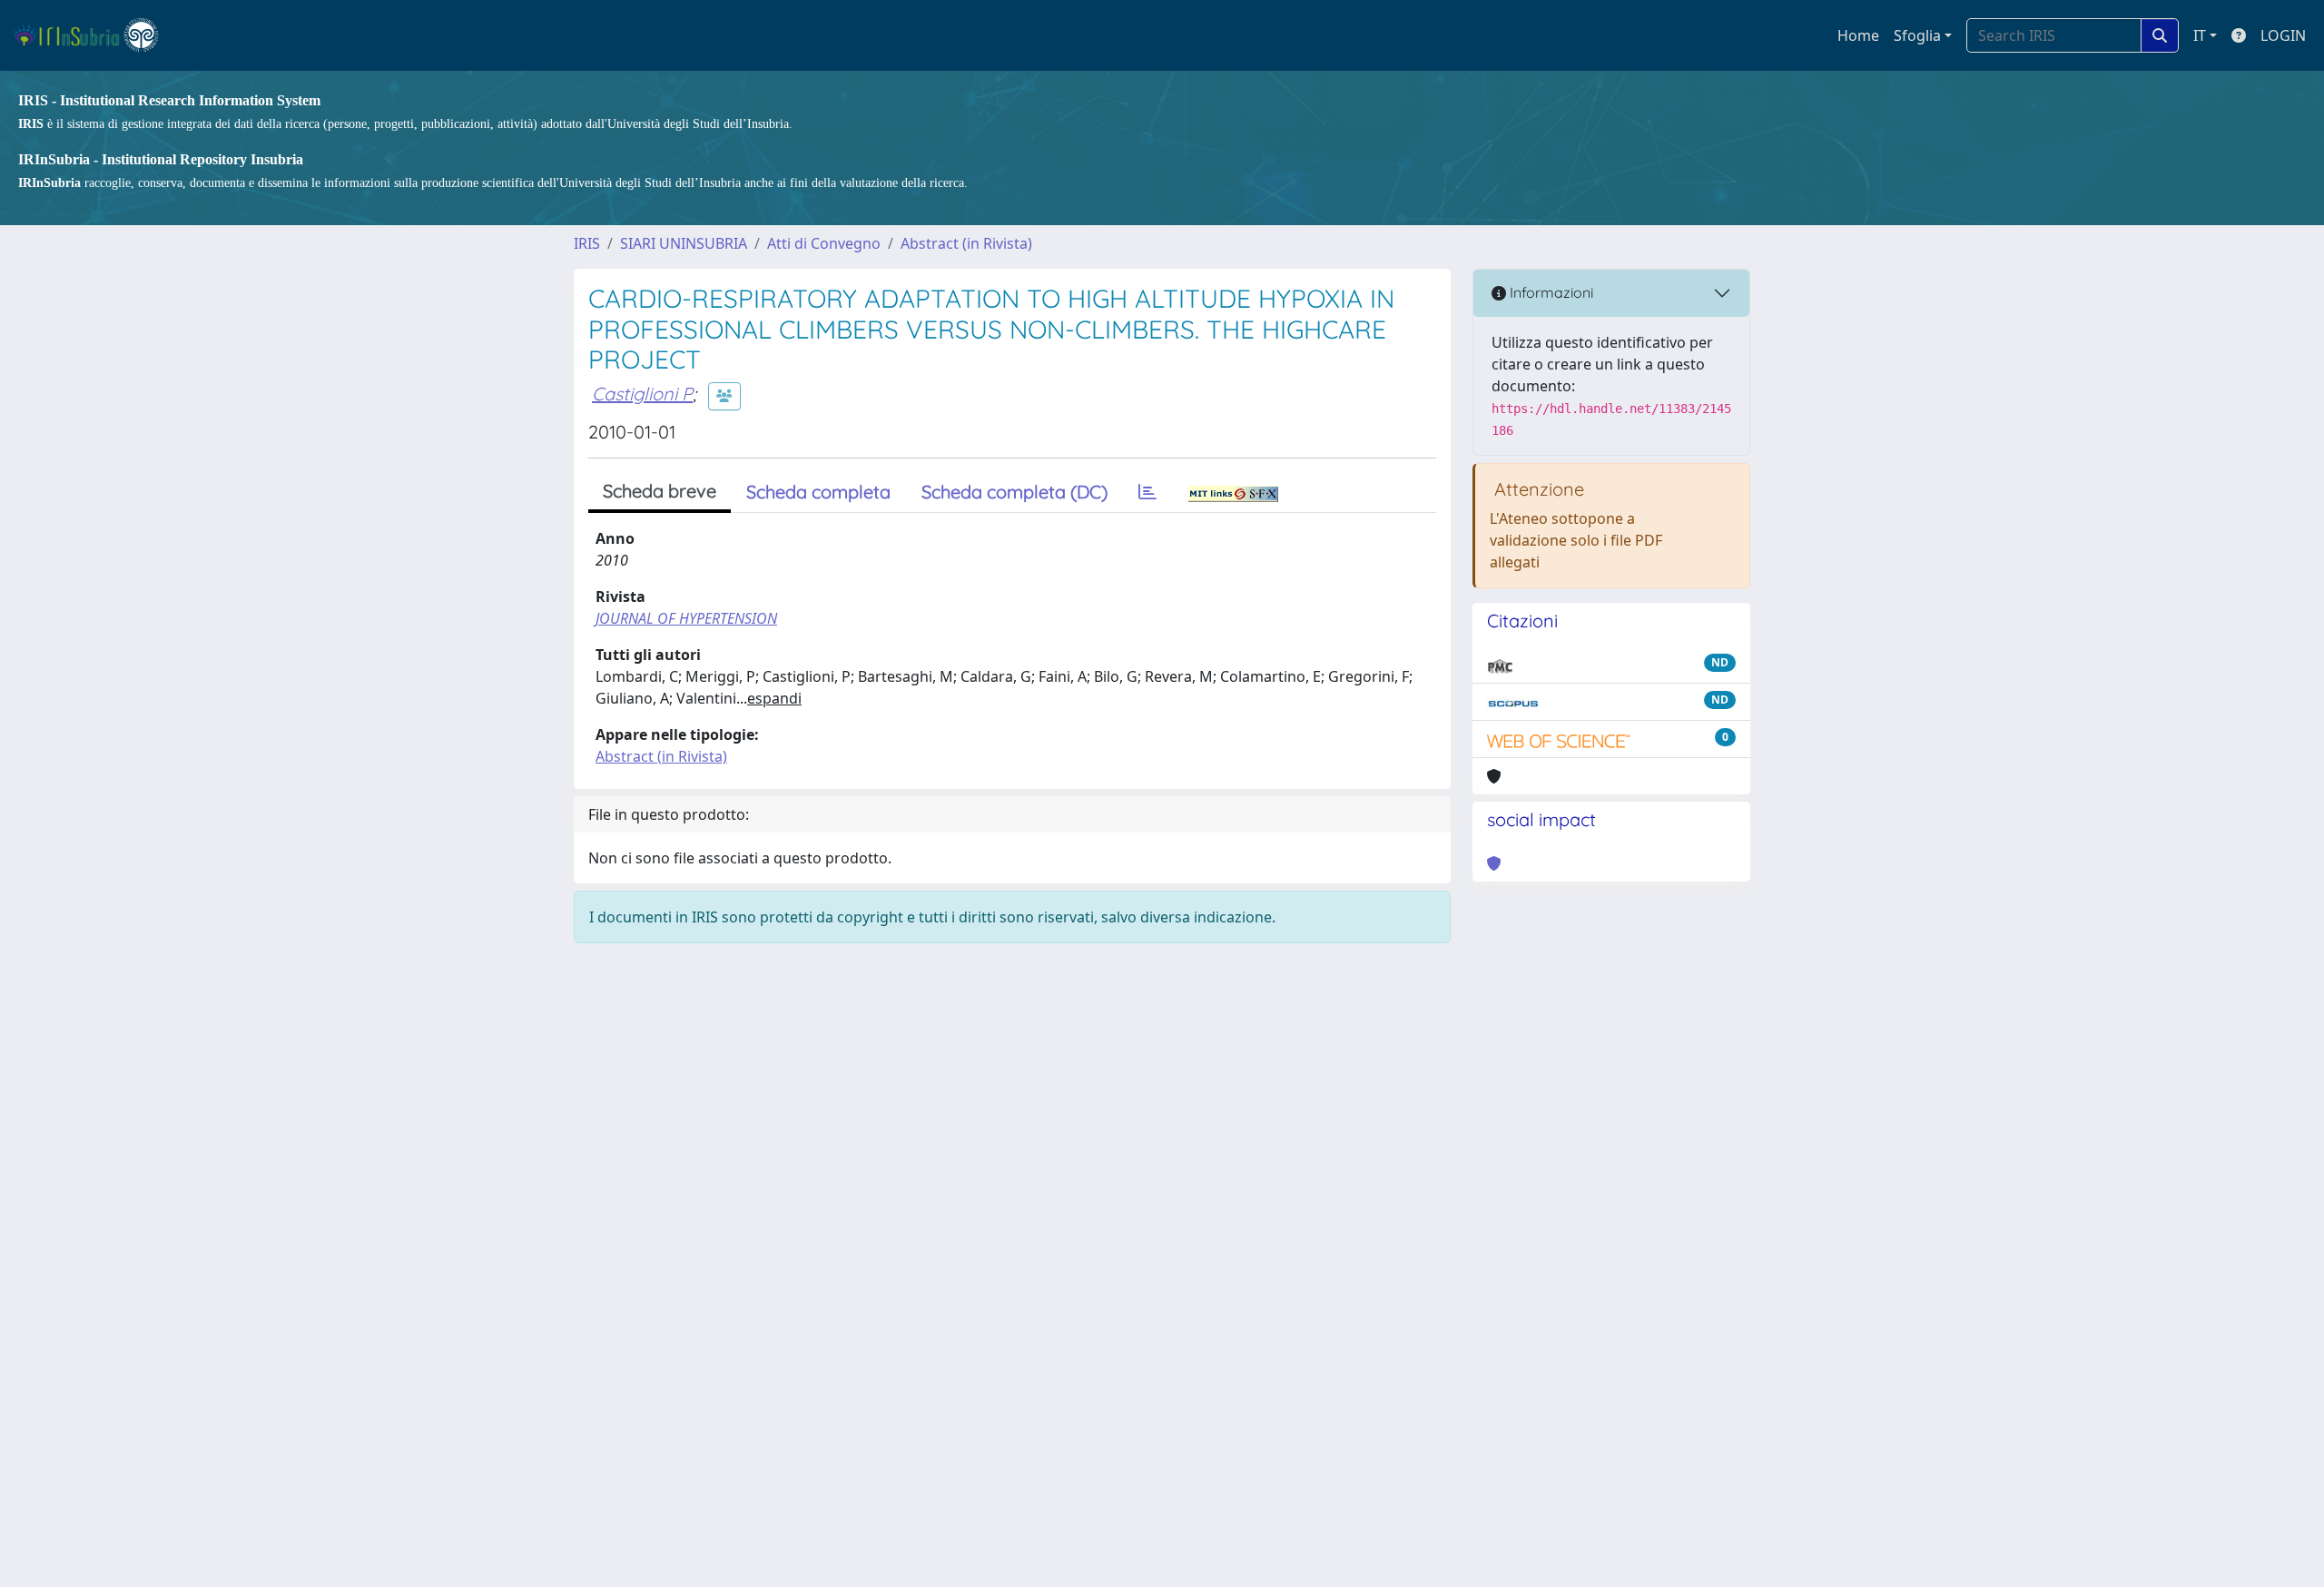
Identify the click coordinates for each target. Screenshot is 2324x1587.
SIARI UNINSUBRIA (684, 243)
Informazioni (1550, 292)
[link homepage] (94, 35)
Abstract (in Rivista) (966, 243)
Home (1858, 35)
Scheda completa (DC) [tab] (1014, 492)
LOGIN (2283, 35)
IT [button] (2200, 35)
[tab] (1147, 492)
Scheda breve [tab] (660, 491)
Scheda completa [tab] (818, 492)
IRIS (587, 243)
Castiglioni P (642, 394)
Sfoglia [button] (1917, 35)
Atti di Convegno (824, 243)
